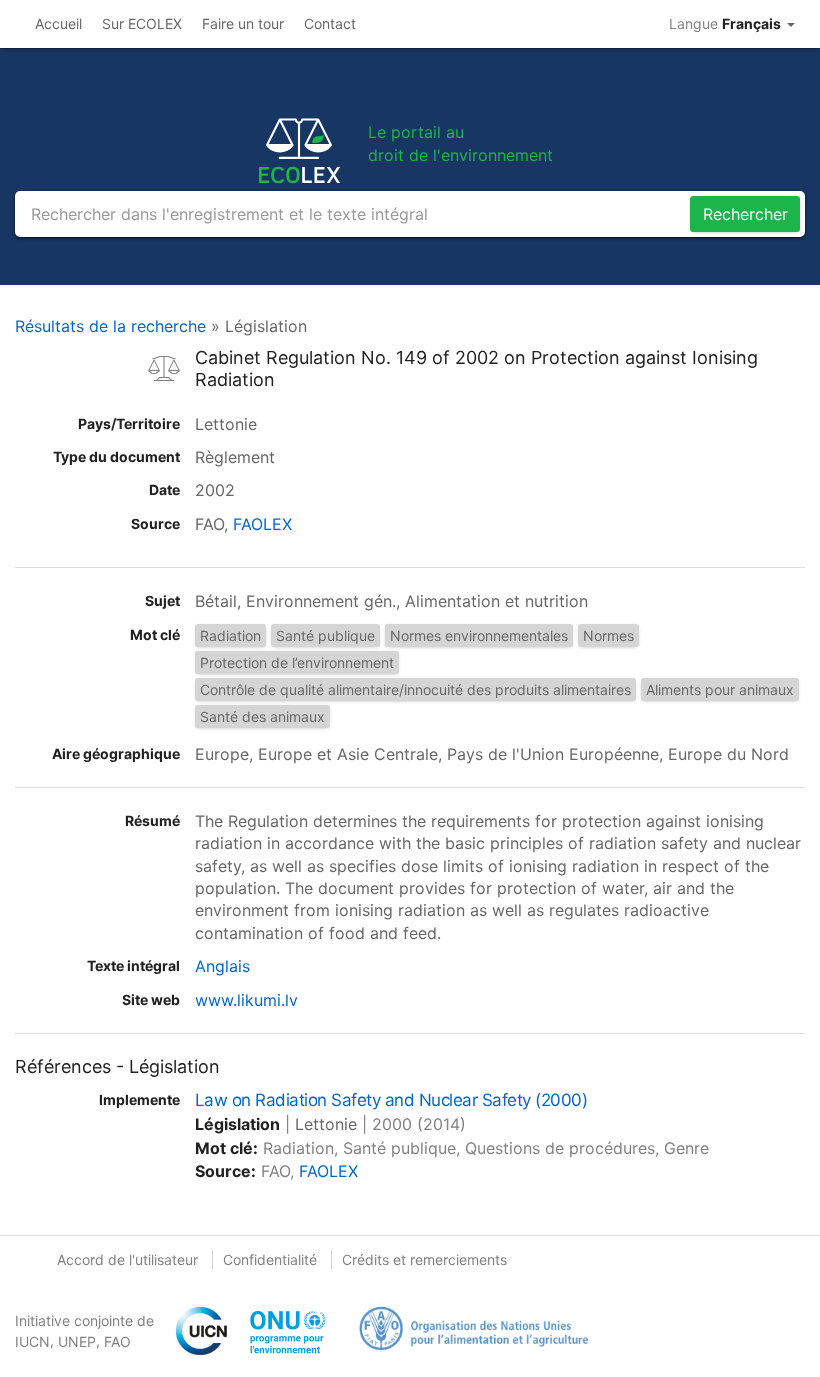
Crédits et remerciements (424, 1259)
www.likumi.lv (246, 1000)
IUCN (32, 1341)
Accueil (58, 23)
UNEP (77, 1341)
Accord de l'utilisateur (127, 1259)
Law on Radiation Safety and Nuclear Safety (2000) (391, 1100)
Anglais (222, 966)
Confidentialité (270, 1259)
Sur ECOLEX (142, 23)
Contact (330, 23)
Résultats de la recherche (110, 326)
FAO (117, 1341)
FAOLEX (262, 524)
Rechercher (745, 214)
